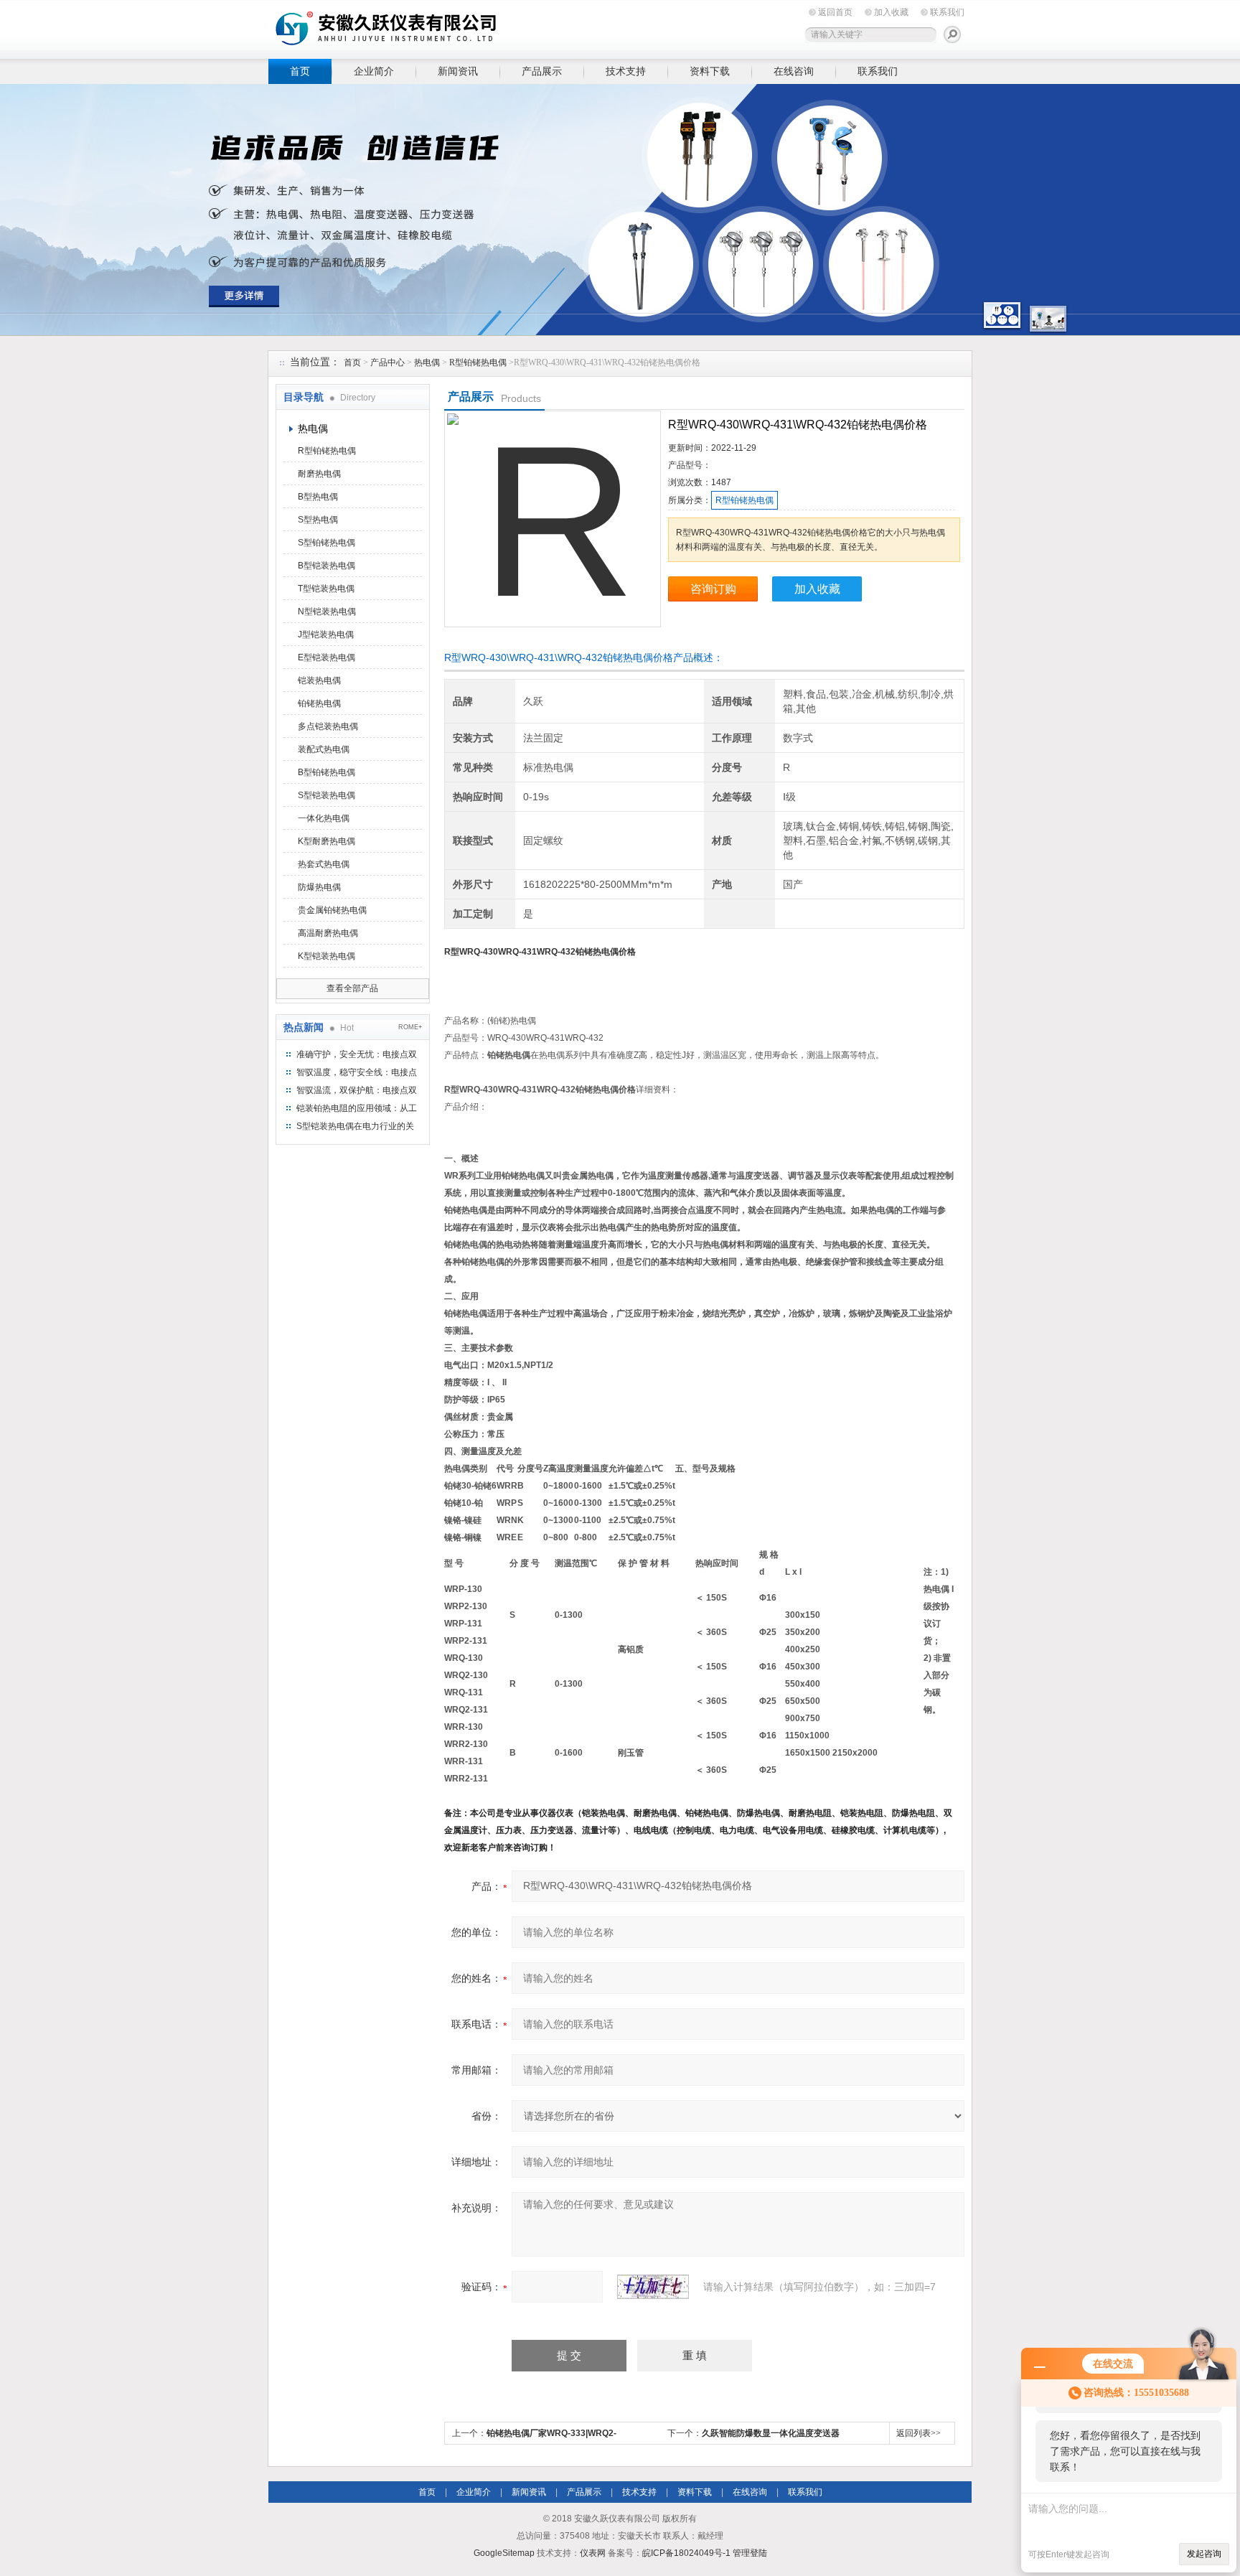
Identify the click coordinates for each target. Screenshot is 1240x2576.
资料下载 (710, 71)
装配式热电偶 (324, 749)
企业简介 (374, 71)
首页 (300, 71)
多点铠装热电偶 (328, 726)
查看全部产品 (352, 988)
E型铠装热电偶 (327, 657)
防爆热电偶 (319, 887)
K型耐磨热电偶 (327, 841)
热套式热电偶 (324, 864)
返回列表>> (919, 2433)
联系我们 (947, 12)
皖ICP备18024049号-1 (686, 2553)
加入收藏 (891, 12)
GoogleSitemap (504, 2553)
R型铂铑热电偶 (478, 362)
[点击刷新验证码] (653, 2287)
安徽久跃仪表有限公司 (491, 27)
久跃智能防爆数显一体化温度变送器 (771, 2433)
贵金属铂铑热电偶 (332, 910)
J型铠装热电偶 (326, 634)
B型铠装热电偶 (327, 566)
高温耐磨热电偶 (328, 933)
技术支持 (626, 71)
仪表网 (593, 2553)
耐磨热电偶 (319, 474)
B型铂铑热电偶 (327, 772)
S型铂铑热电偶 (327, 543)
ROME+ (410, 1027)
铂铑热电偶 (319, 703)
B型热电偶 (318, 497)
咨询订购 (713, 589)
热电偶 (427, 362)
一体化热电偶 (324, 818)
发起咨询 (1204, 2554)
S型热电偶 (318, 520)
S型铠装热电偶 (327, 795)
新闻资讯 (458, 71)
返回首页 (835, 12)
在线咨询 (794, 71)
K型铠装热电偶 (327, 956)
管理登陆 (750, 2553)
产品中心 (387, 362)
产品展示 (542, 71)
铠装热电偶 (319, 680)
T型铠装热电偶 (326, 589)
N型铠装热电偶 (327, 612)
